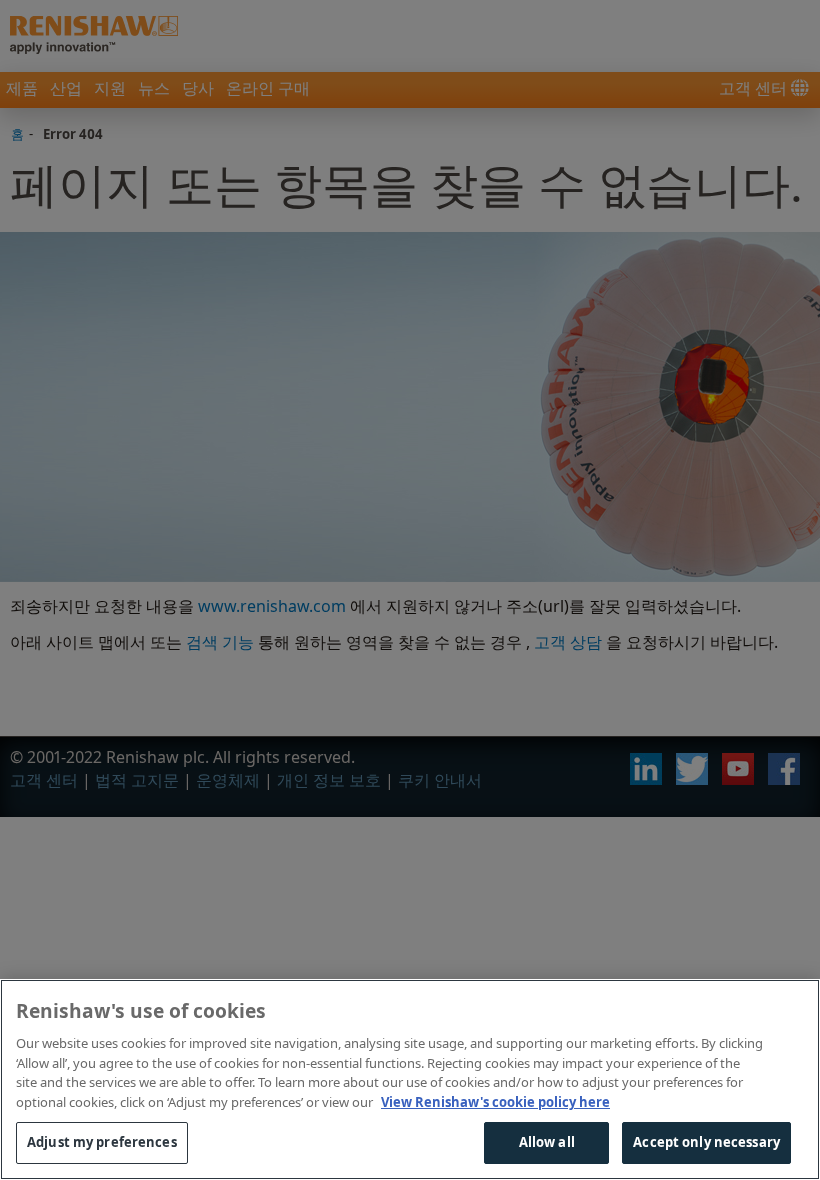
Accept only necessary (706, 1142)
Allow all (547, 1142)
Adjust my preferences (102, 1142)
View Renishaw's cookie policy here (495, 1102)
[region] (410, 1079)
